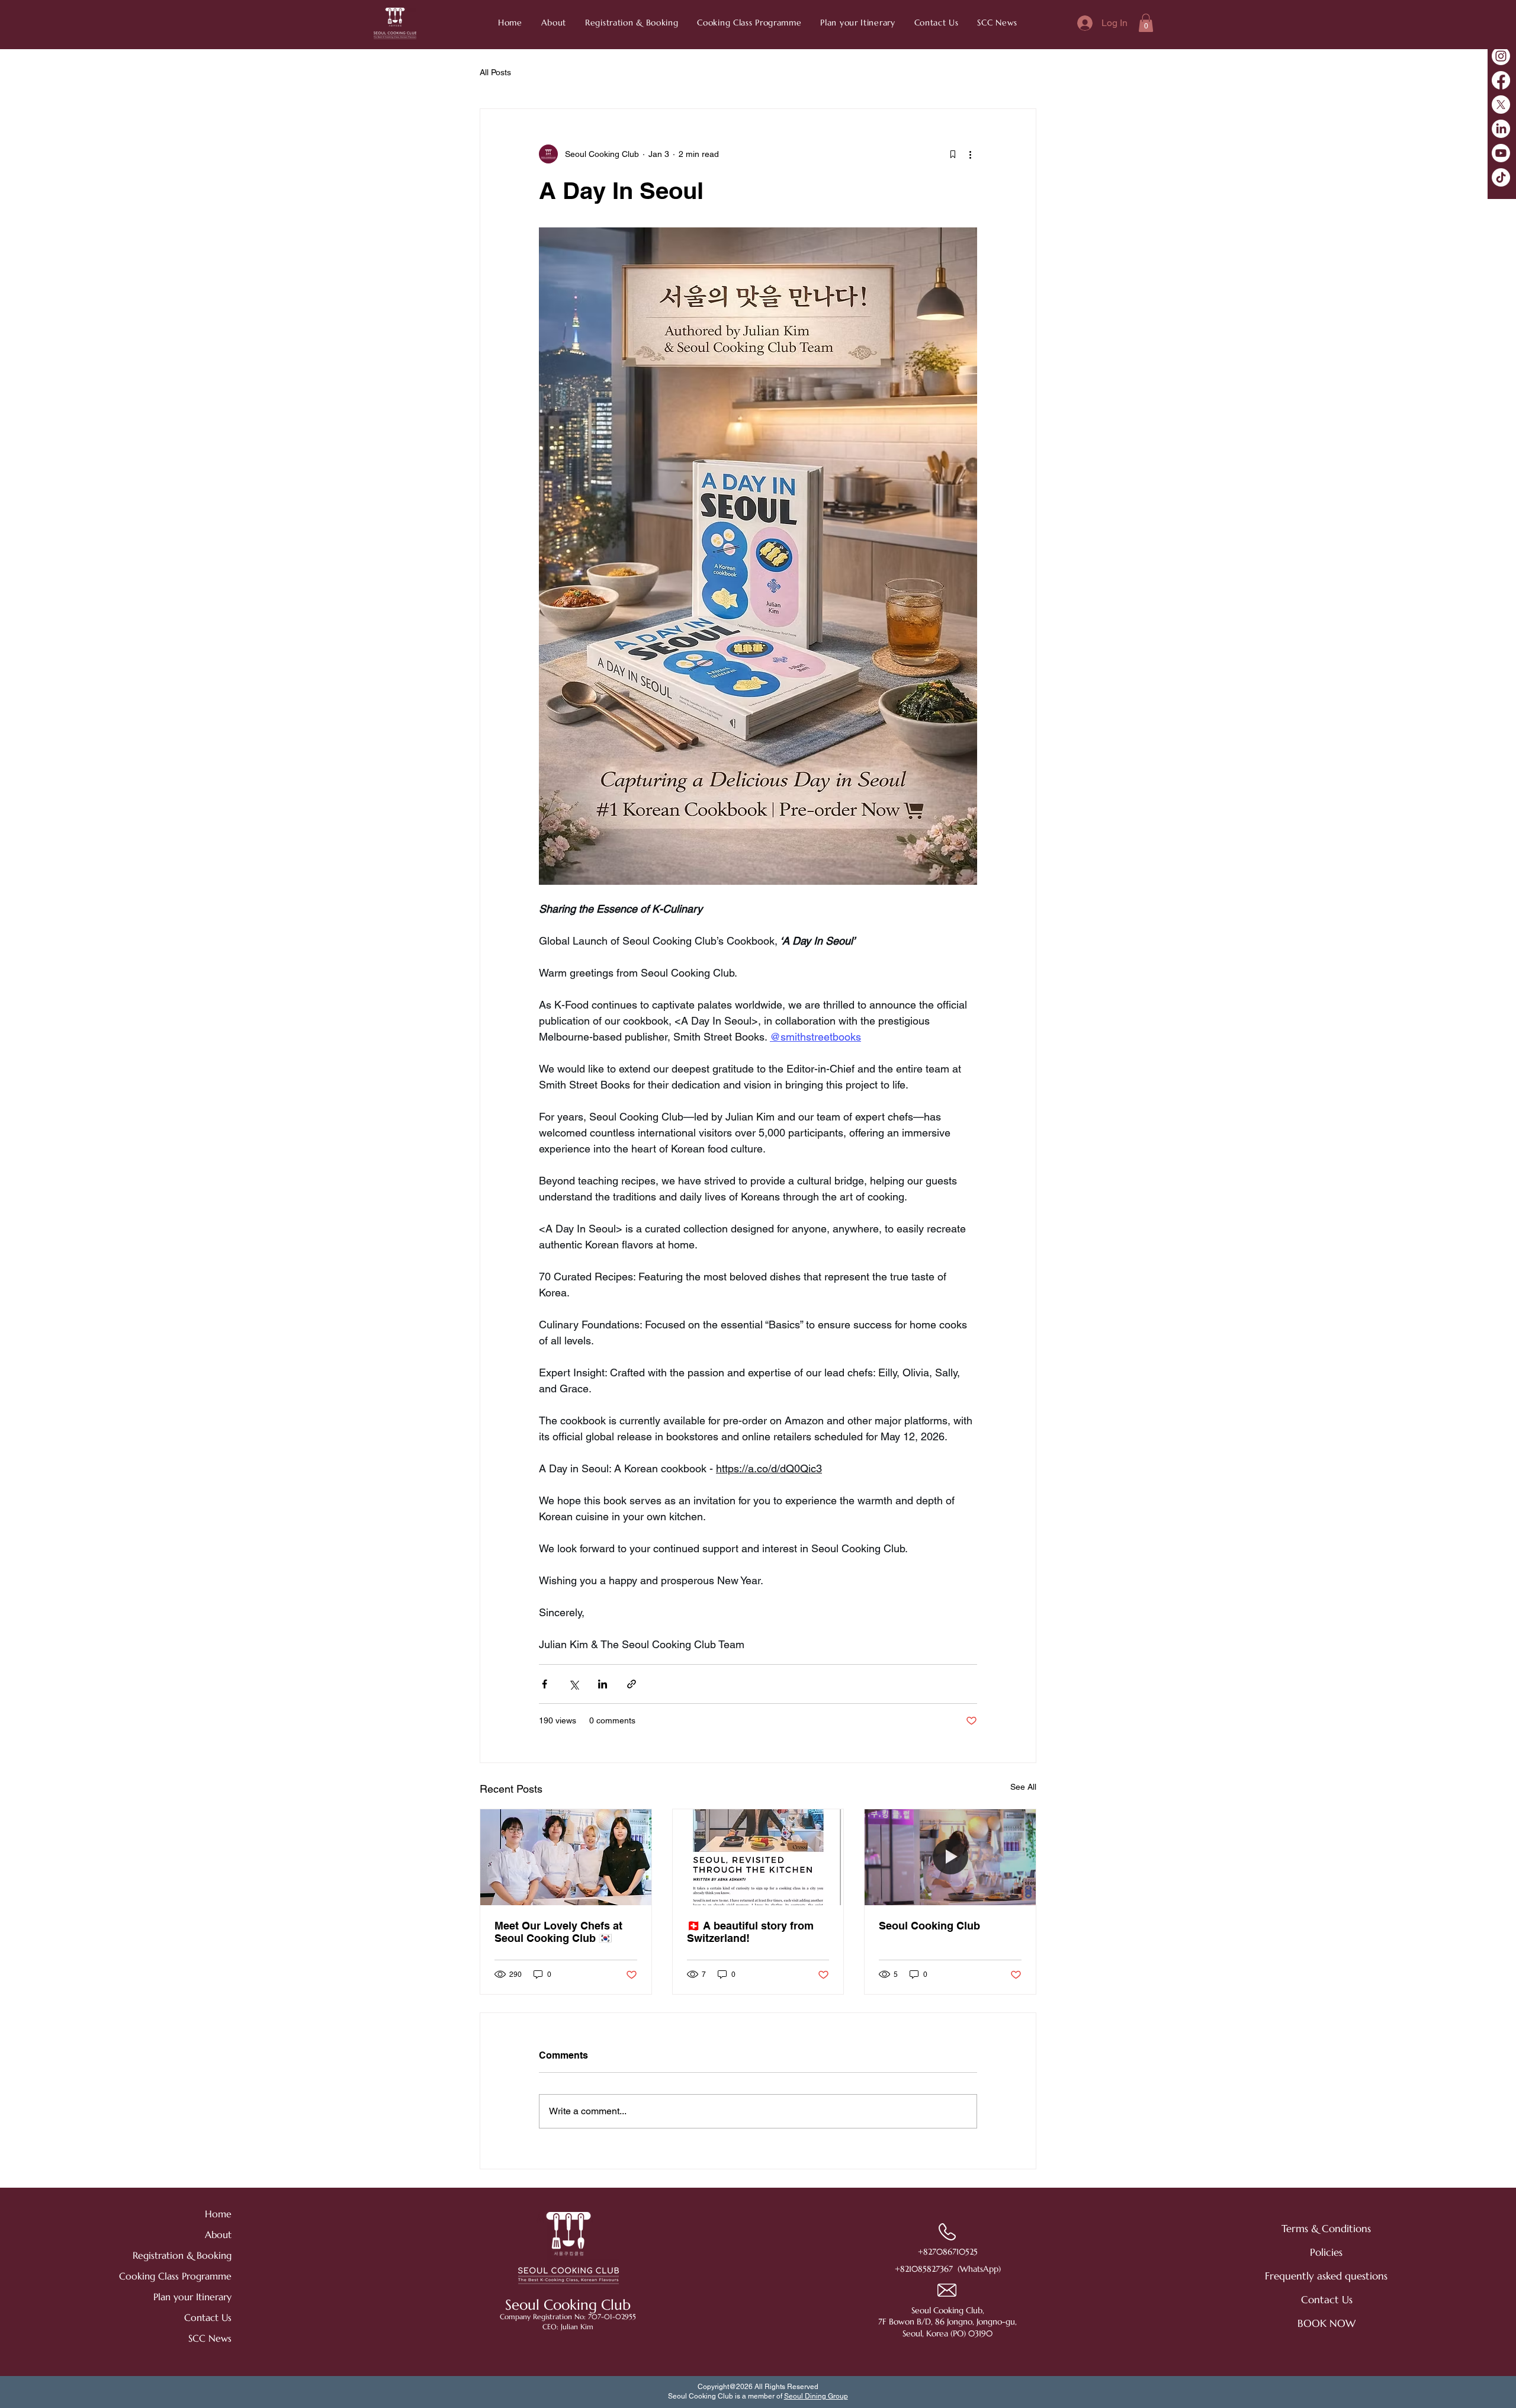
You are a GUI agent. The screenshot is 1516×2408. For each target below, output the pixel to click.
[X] (1501, 105)
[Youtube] (1501, 153)
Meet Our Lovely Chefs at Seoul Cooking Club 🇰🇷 (558, 1932)
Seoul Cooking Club (929, 1926)
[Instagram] (1501, 56)
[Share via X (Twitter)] (574, 1684)
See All (1023, 1787)
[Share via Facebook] (545, 1684)
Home (218, 2214)
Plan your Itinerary (192, 2297)
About (218, 2234)
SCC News (210, 2338)
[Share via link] (632, 1684)
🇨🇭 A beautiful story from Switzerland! (750, 1932)
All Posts (495, 72)
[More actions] (970, 154)
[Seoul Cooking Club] (950, 1857)
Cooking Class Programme (190, 2276)
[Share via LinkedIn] (603, 1684)
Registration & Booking (190, 2255)
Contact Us (208, 2317)
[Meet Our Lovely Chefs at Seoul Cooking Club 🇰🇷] (566, 1857)
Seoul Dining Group (816, 2396)
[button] (998, 23)
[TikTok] (1501, 177)
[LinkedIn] (1501, 129)
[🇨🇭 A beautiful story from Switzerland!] (758, 1857)
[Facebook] (1501, 80)
